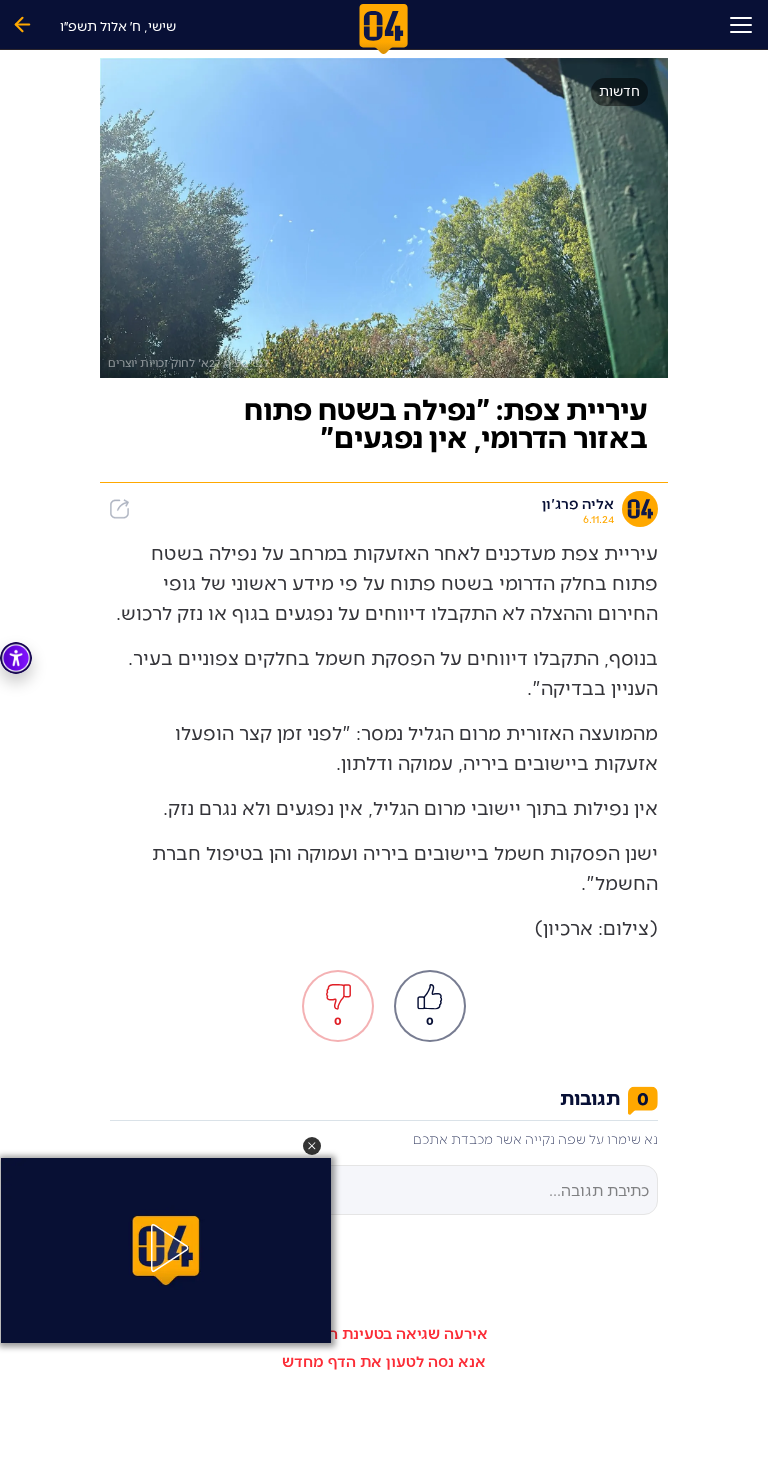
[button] (312, 1146)
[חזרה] (22, 25)
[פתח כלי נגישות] (16, 658)
